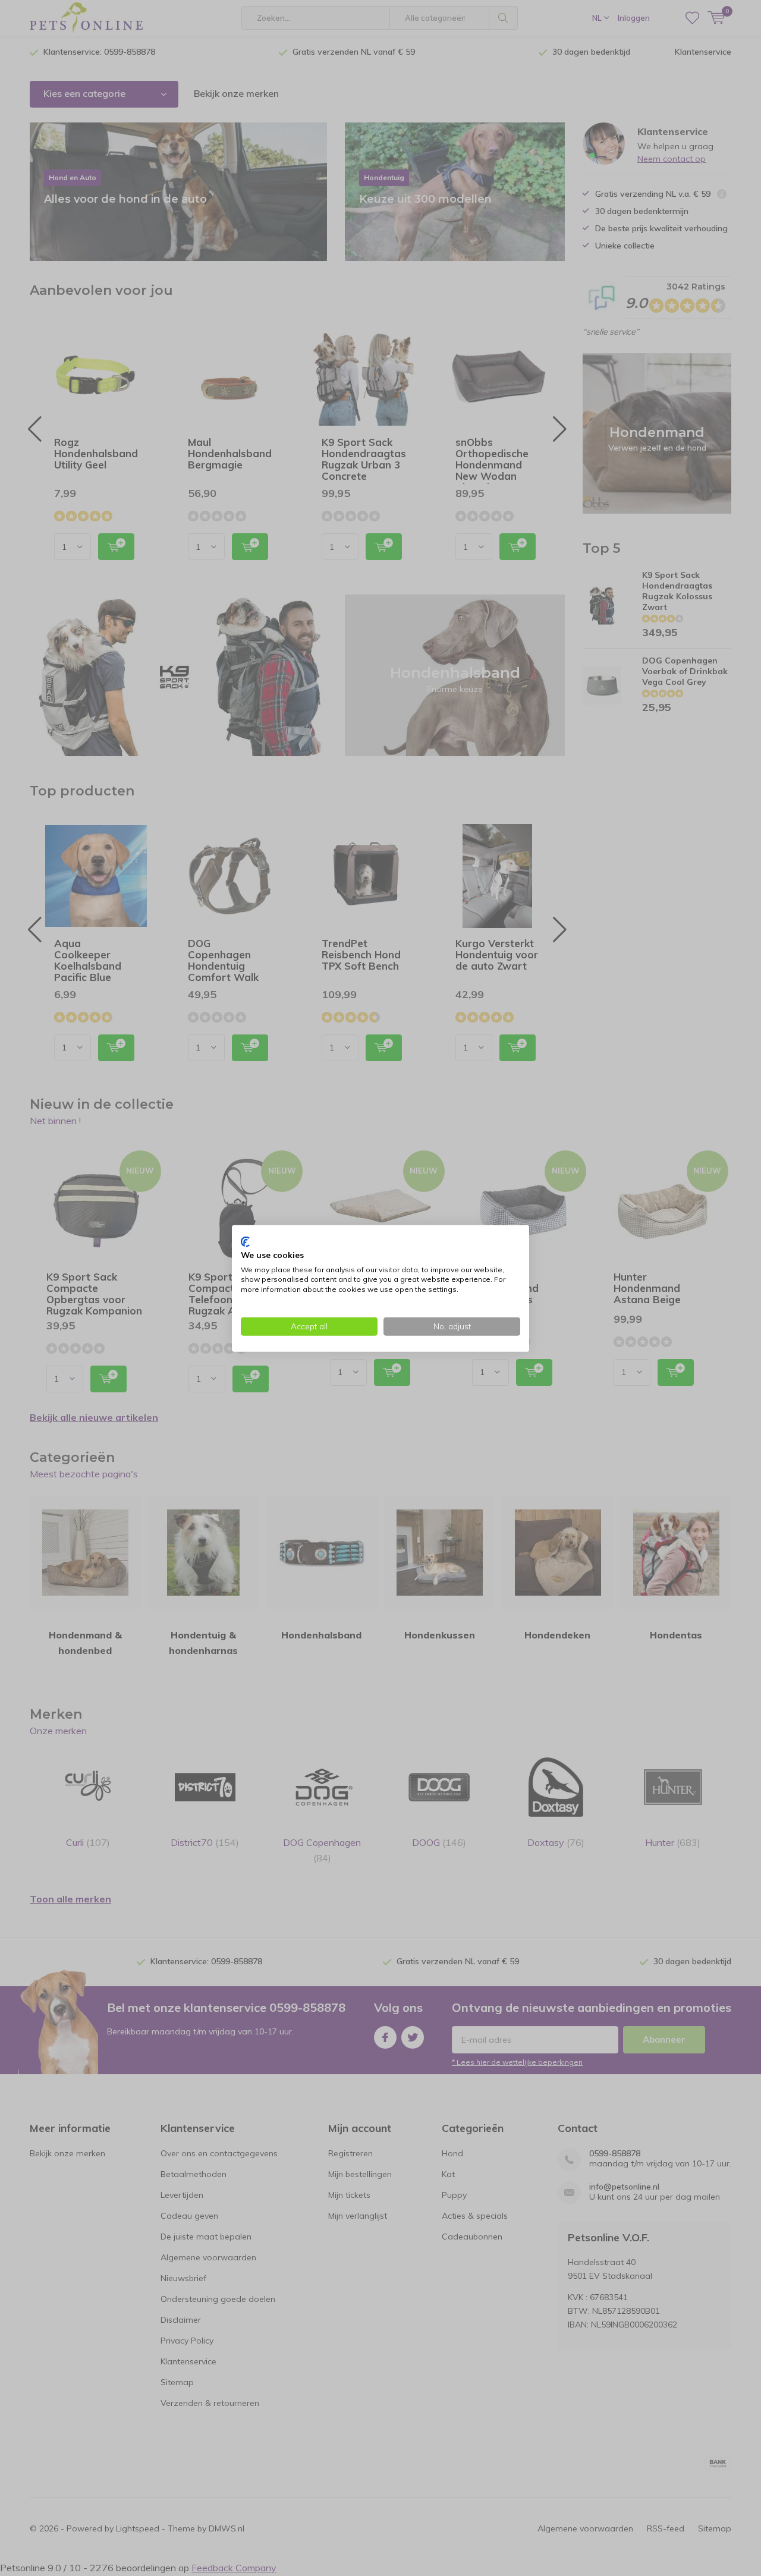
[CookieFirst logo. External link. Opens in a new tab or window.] (245, 1241)
